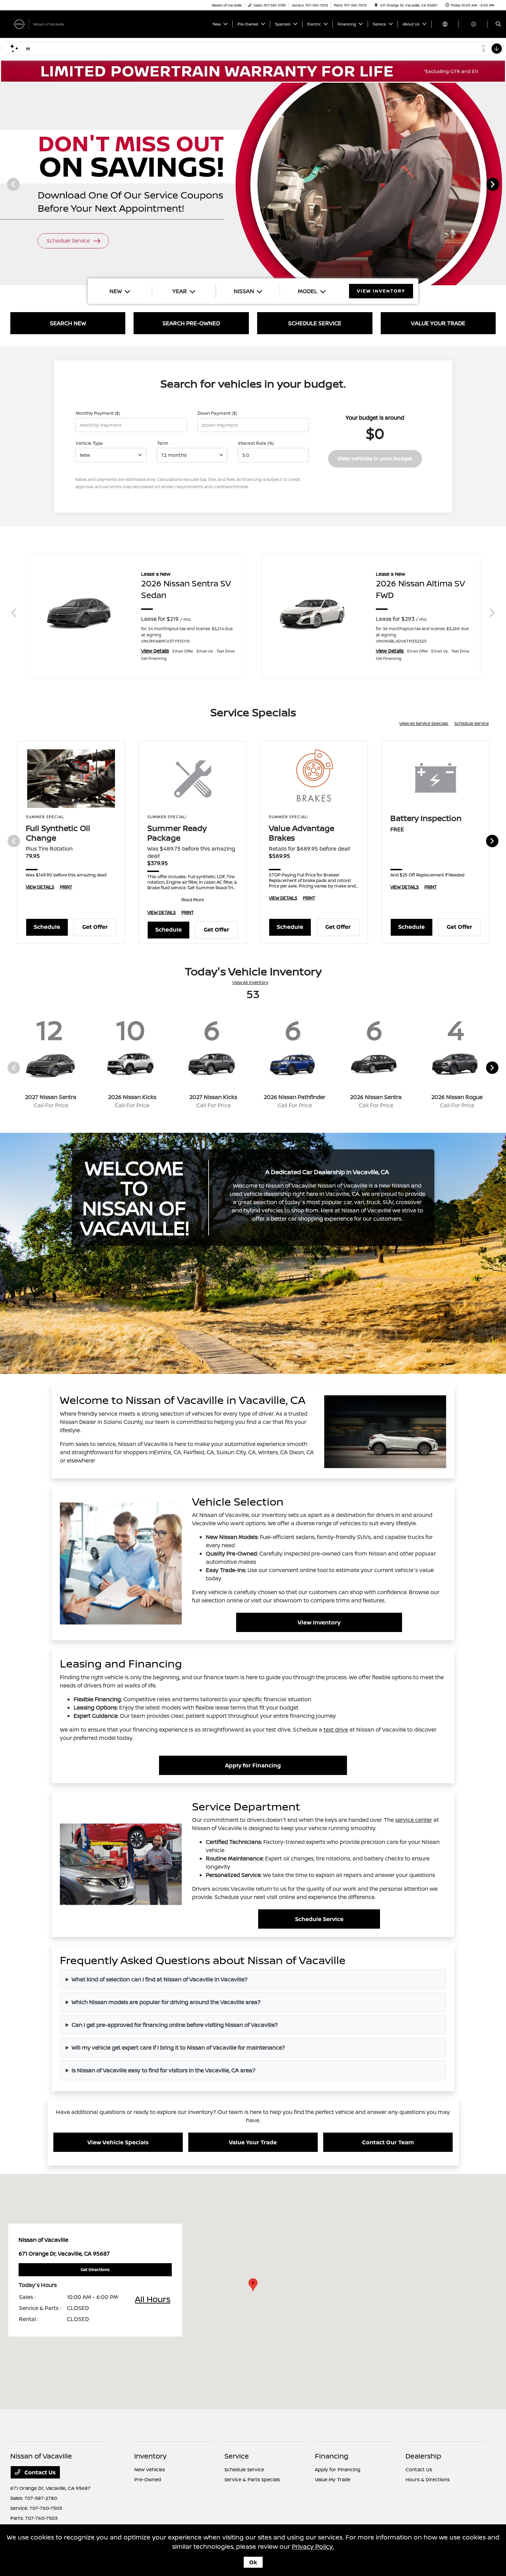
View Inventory (319, 1622)
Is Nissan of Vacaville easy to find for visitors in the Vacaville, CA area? (164, 2070)
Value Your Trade (253, 2142)
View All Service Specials (424, 723)
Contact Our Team (388, 2142)
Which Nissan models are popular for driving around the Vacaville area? (166, 2002)
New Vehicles (150, 2469)
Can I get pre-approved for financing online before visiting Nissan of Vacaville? (175, 2025)
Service (237, 2456)
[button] (253, 2285)
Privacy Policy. (313, 2546)
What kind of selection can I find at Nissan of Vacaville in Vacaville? (160, 1979)
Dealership (423, 2456)
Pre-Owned (148, 2479)
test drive (336, 1730)
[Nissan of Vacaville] (41, 23)
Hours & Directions (428, 2479)
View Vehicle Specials (118, 2142)
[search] (498, 24)
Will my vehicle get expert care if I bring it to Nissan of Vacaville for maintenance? (178, 2048)
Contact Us (39, 2472)
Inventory (150, 2456)
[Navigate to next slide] (501, 184)
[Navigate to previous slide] (5, 184)
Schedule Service (472, 723)
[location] (376, 5)
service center (414, 1820)
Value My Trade (333, 2479)
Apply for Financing (253, 1765)
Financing (332, 2456)
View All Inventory (250, 982)
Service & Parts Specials (252, 2479)
